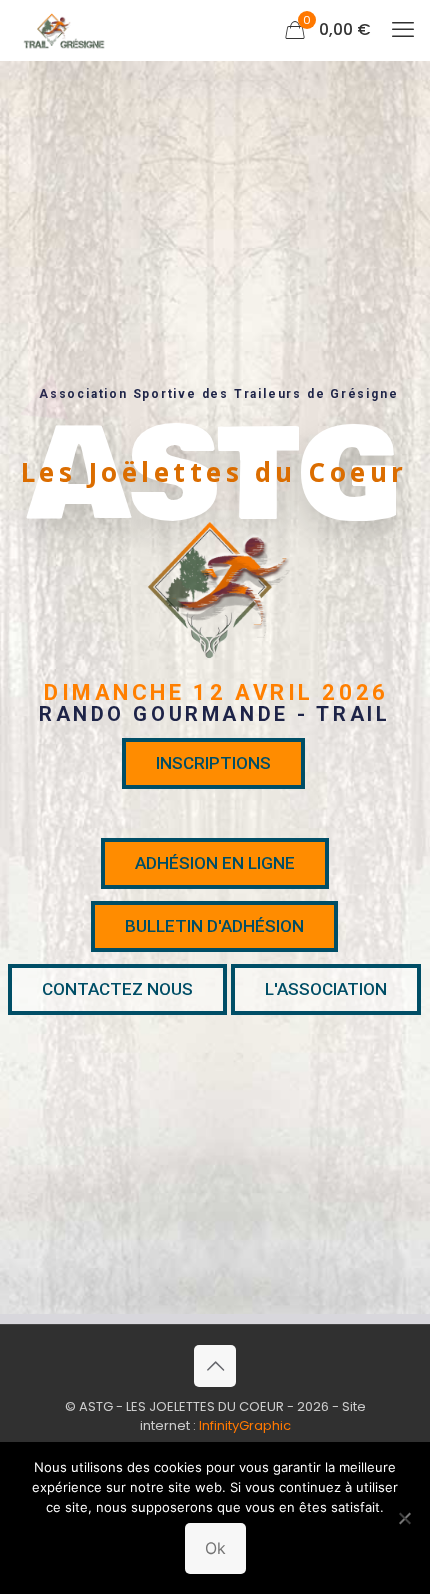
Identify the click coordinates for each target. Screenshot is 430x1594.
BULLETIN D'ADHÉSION (214, 926)
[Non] (405, 1518)
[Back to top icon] (215, 1366)
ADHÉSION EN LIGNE (215, 863)
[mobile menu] (403, 30)
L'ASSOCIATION (326, 989)
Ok (215, 1548)
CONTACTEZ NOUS (117, 989)
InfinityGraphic (245, 1425)
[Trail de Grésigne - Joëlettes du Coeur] (61, 30)
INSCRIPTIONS (213, 763)
